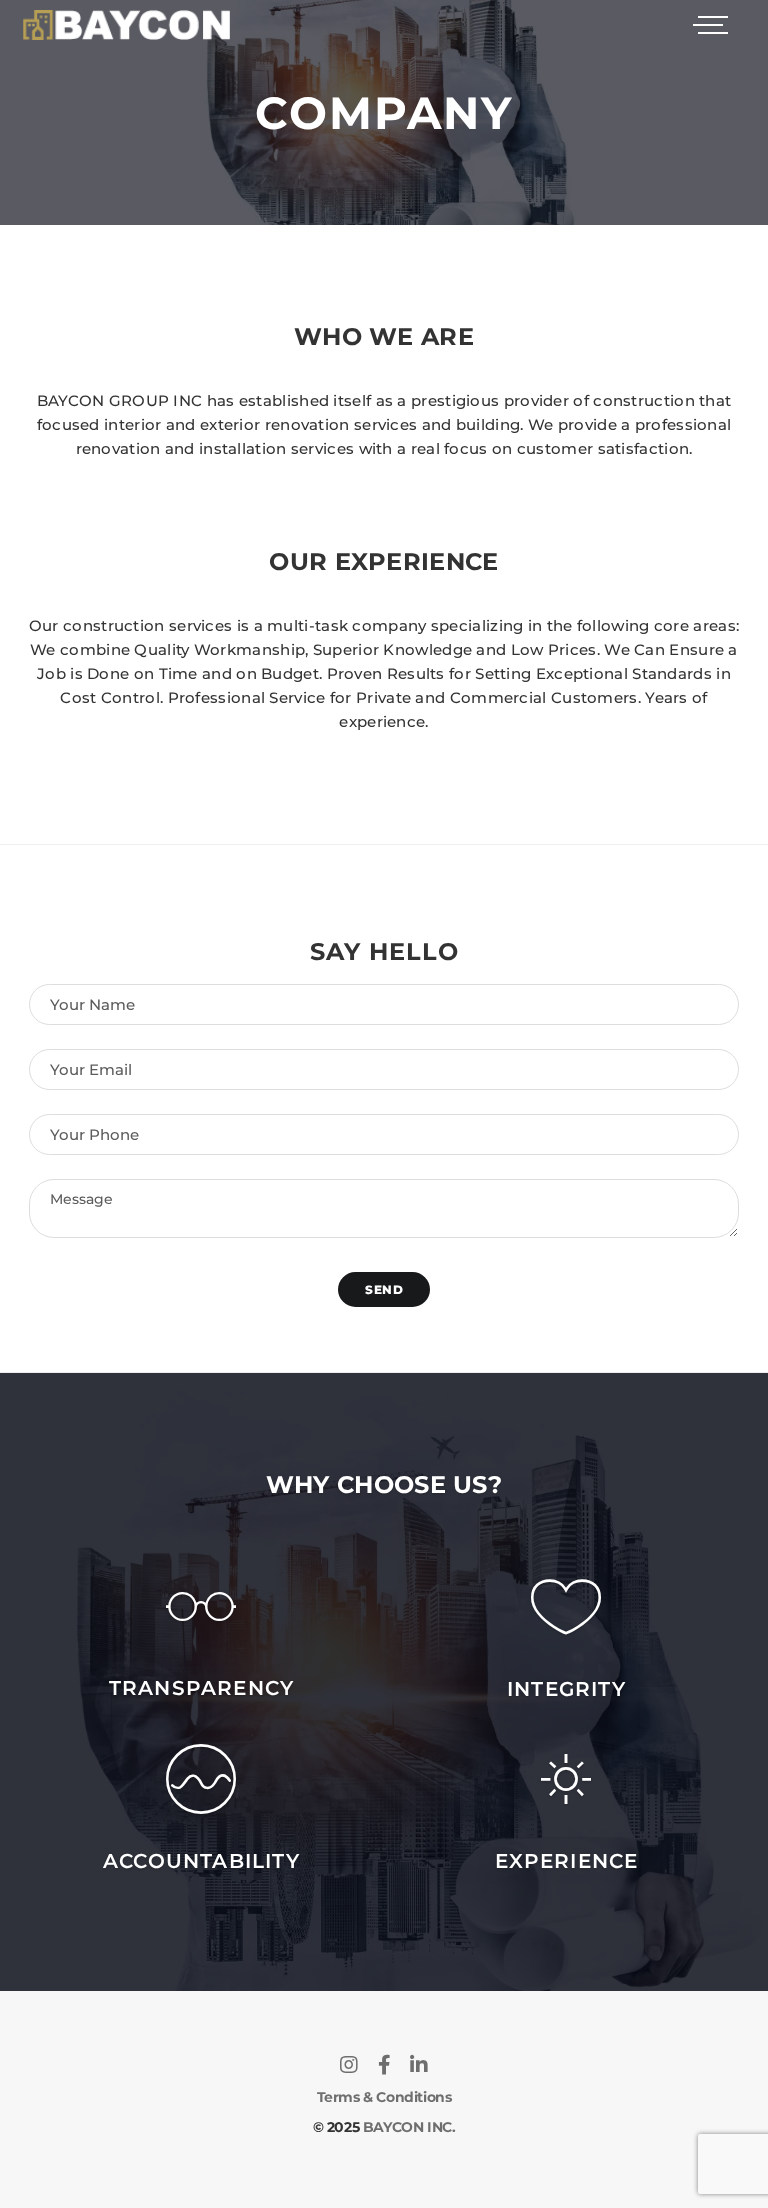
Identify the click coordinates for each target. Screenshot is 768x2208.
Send (384, 1289)
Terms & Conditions (384, 2097)
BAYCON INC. (409, 2127)
